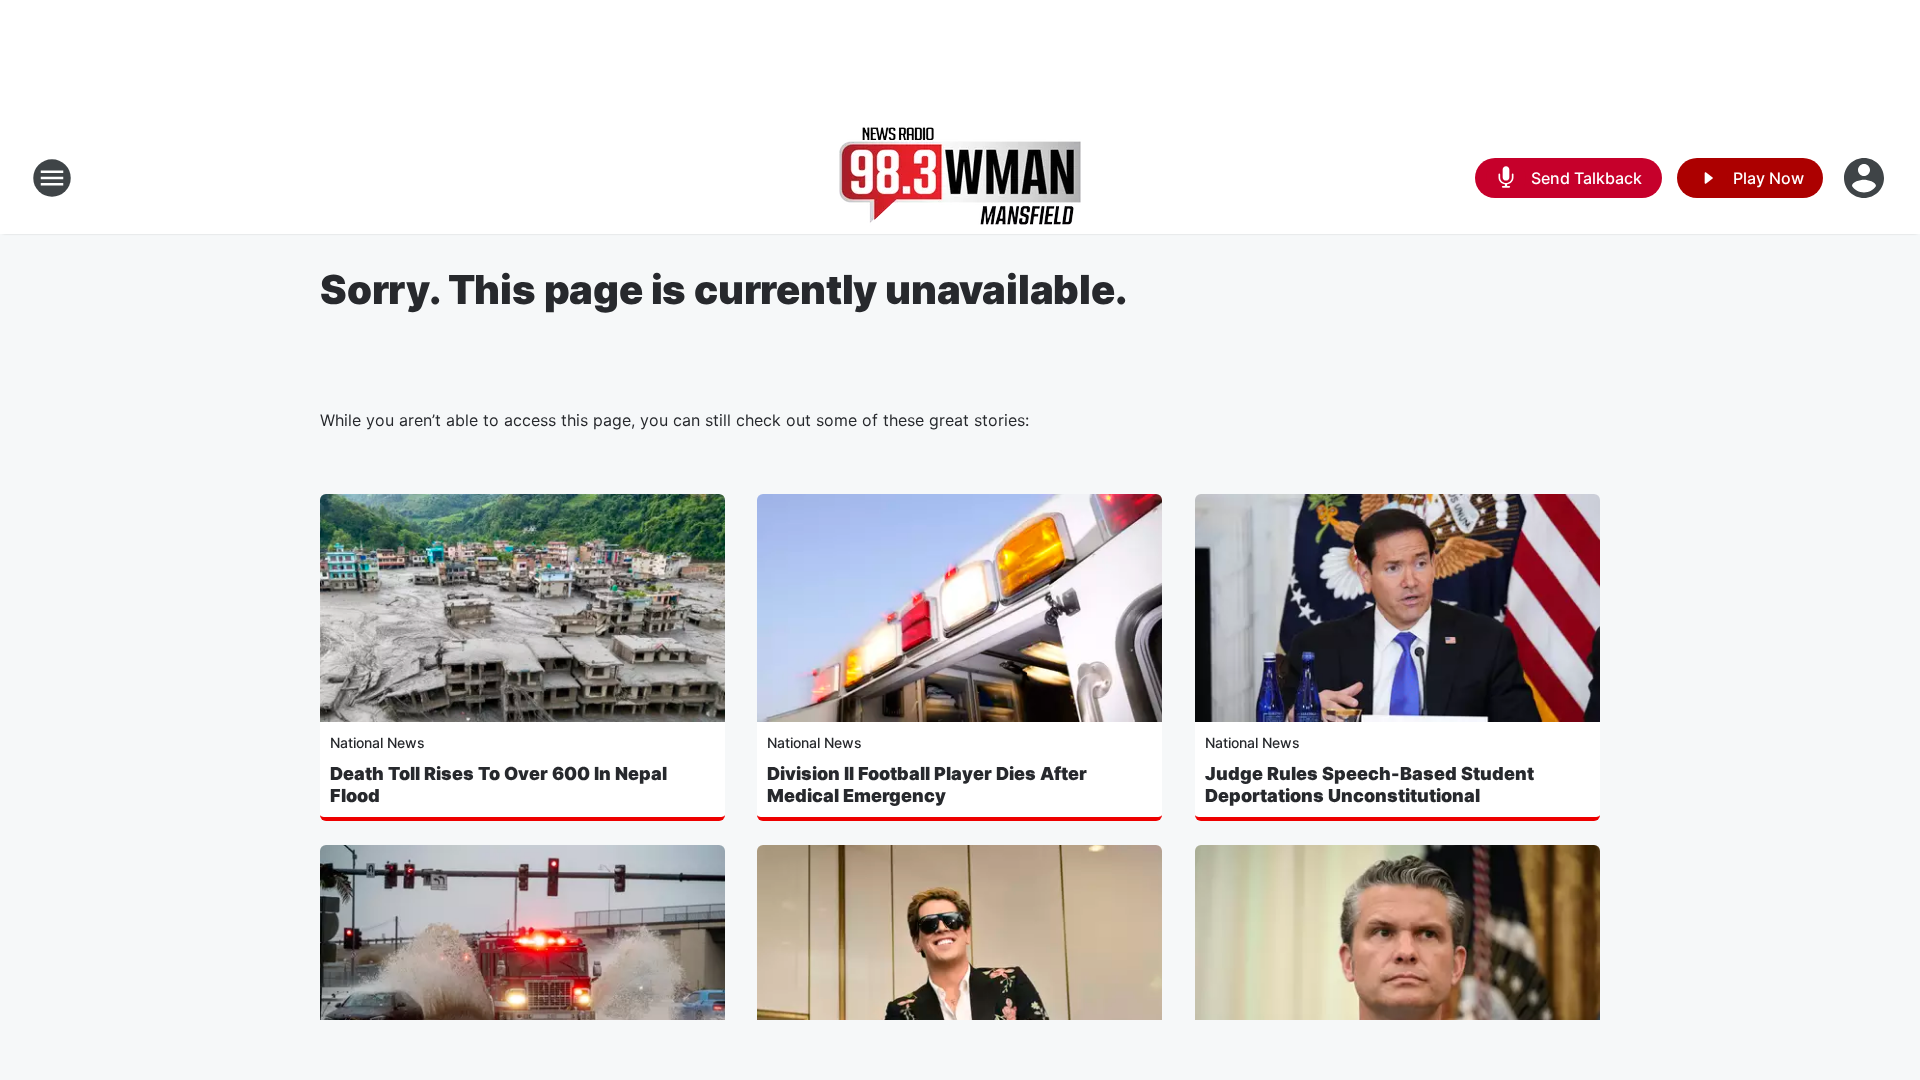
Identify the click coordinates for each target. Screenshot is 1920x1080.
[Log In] (1866, 178)
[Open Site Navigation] (52, 178)
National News (377, 742)
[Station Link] (960, 178)
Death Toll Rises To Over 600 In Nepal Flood (498, 784)
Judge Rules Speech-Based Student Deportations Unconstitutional (1369, 784)
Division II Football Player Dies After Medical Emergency (927, 784)
